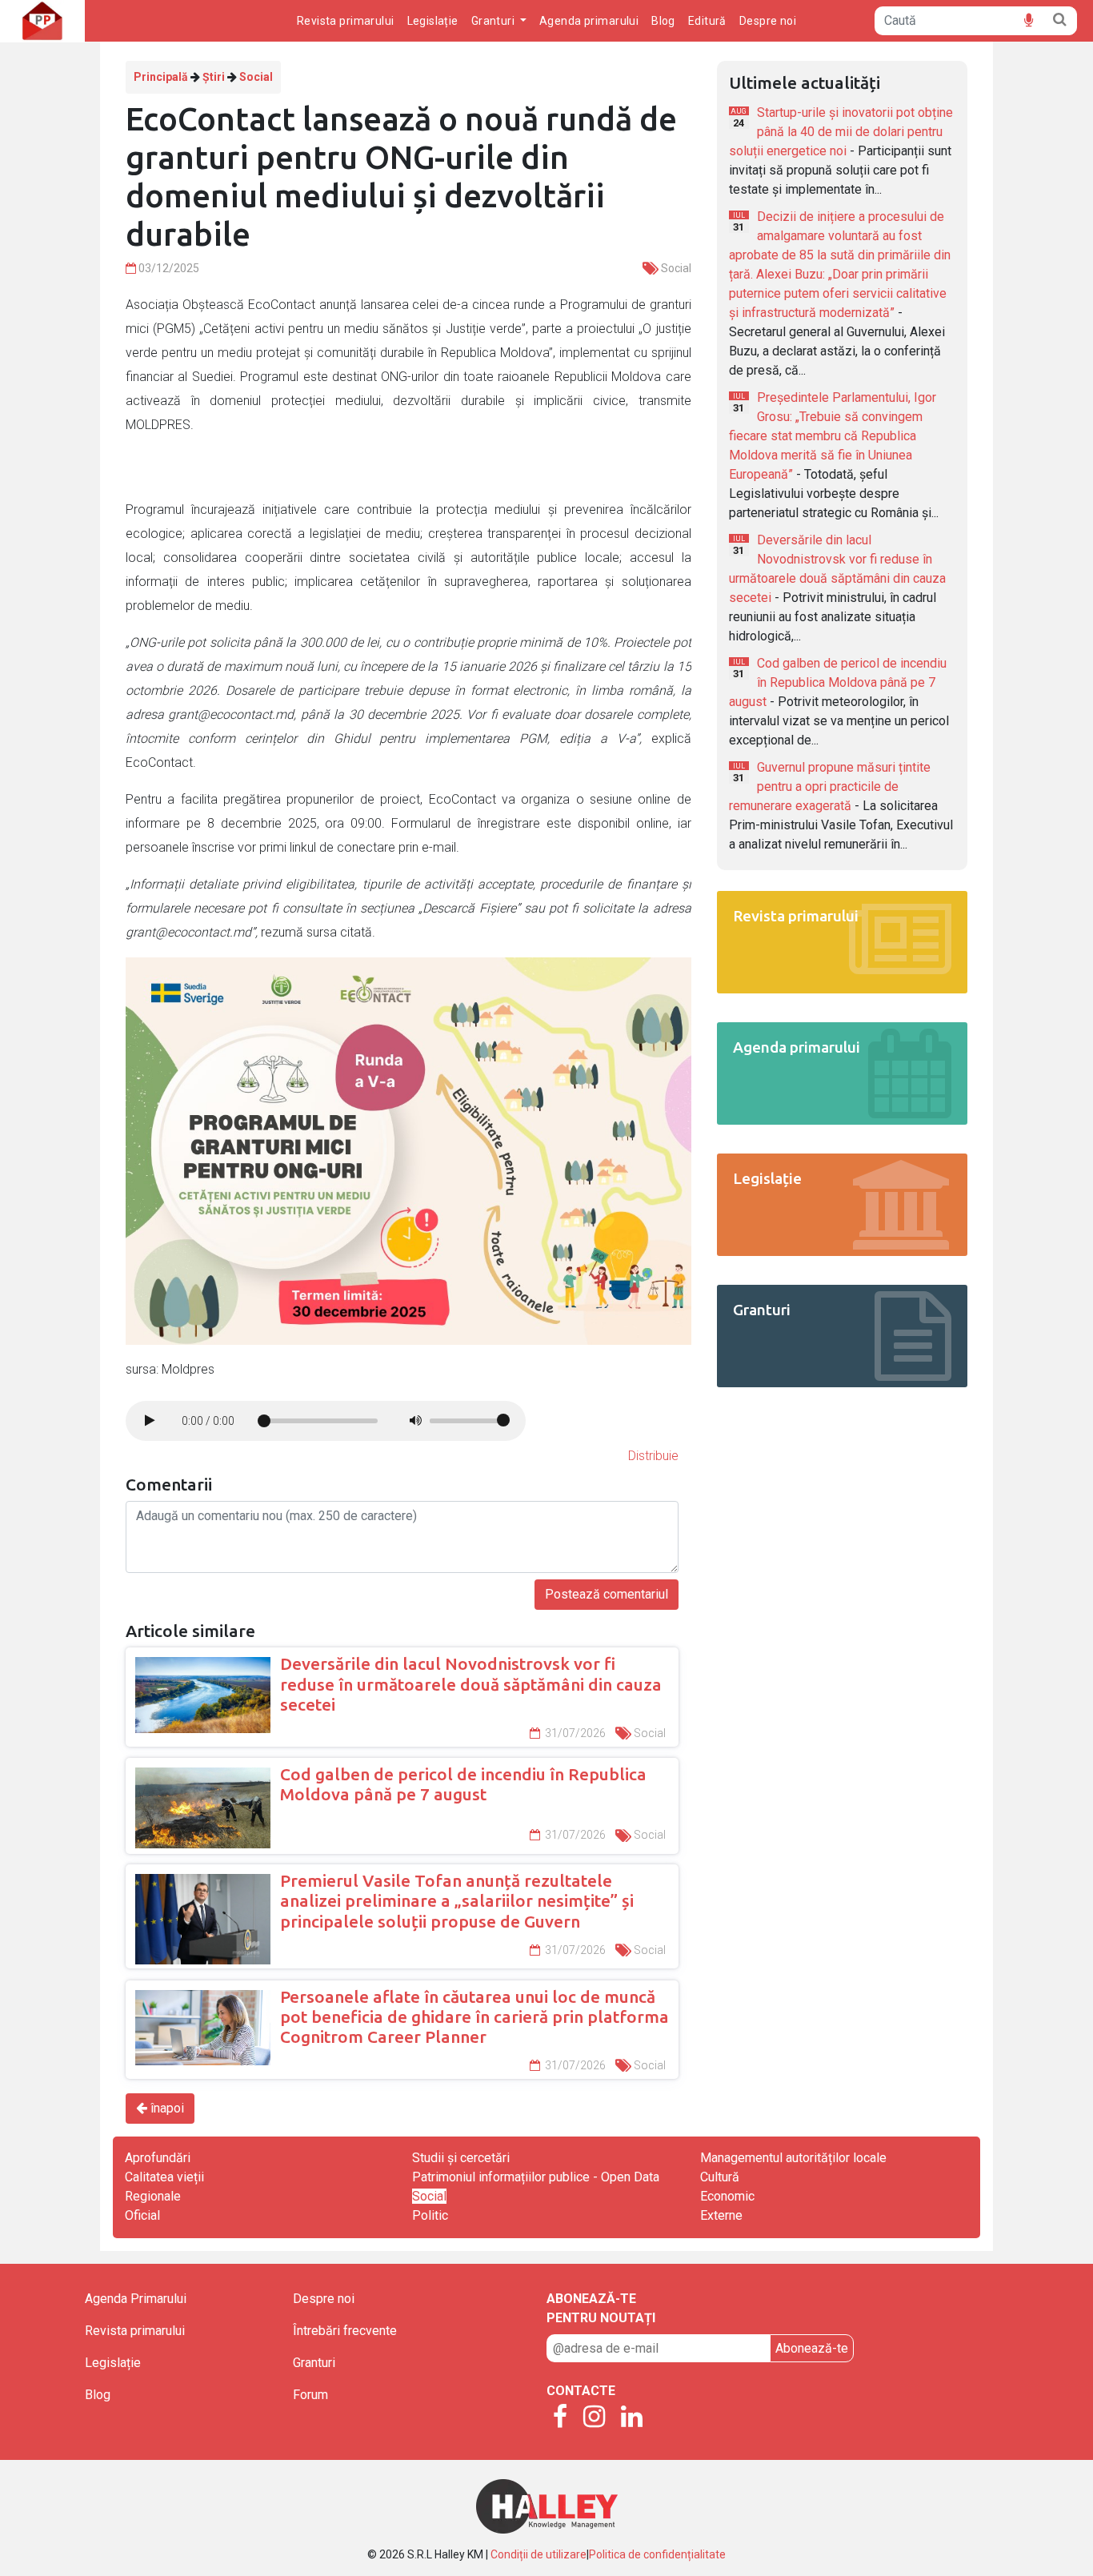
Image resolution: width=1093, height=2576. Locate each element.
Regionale (153, 2196)
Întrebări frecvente (345, 2331)
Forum (310, 2395)
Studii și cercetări (461, 2158)
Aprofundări (158, 2158)
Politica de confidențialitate (657, 2554)
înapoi (166, 2108)
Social (256, 77)
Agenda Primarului (136, 2299)
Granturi (314, 2363)
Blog (663, 21)
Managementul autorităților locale (793, 2158)
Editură (707, 21)
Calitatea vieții (164, 2177)
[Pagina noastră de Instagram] (594, 2418)
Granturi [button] (494, 21)
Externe (721, 2215)
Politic (430, 2215)
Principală (161, 77)
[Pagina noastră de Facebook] (560, 2418)
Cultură (720, 2177)
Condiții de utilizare (538, 2554)
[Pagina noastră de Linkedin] (632, 2418)
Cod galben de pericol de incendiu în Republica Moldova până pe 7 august (838, 682)
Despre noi (768, 21)
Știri (214, 77)
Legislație (433, 21)
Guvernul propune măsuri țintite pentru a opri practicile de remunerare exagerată (830, 786)
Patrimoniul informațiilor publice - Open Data (536, 2177)
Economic (727, 2196)
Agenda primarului (589, 21)
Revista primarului (346, 21)
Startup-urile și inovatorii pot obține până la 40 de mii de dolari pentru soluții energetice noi (841, 132)
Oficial (142, 2215)
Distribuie (653, 1456)
